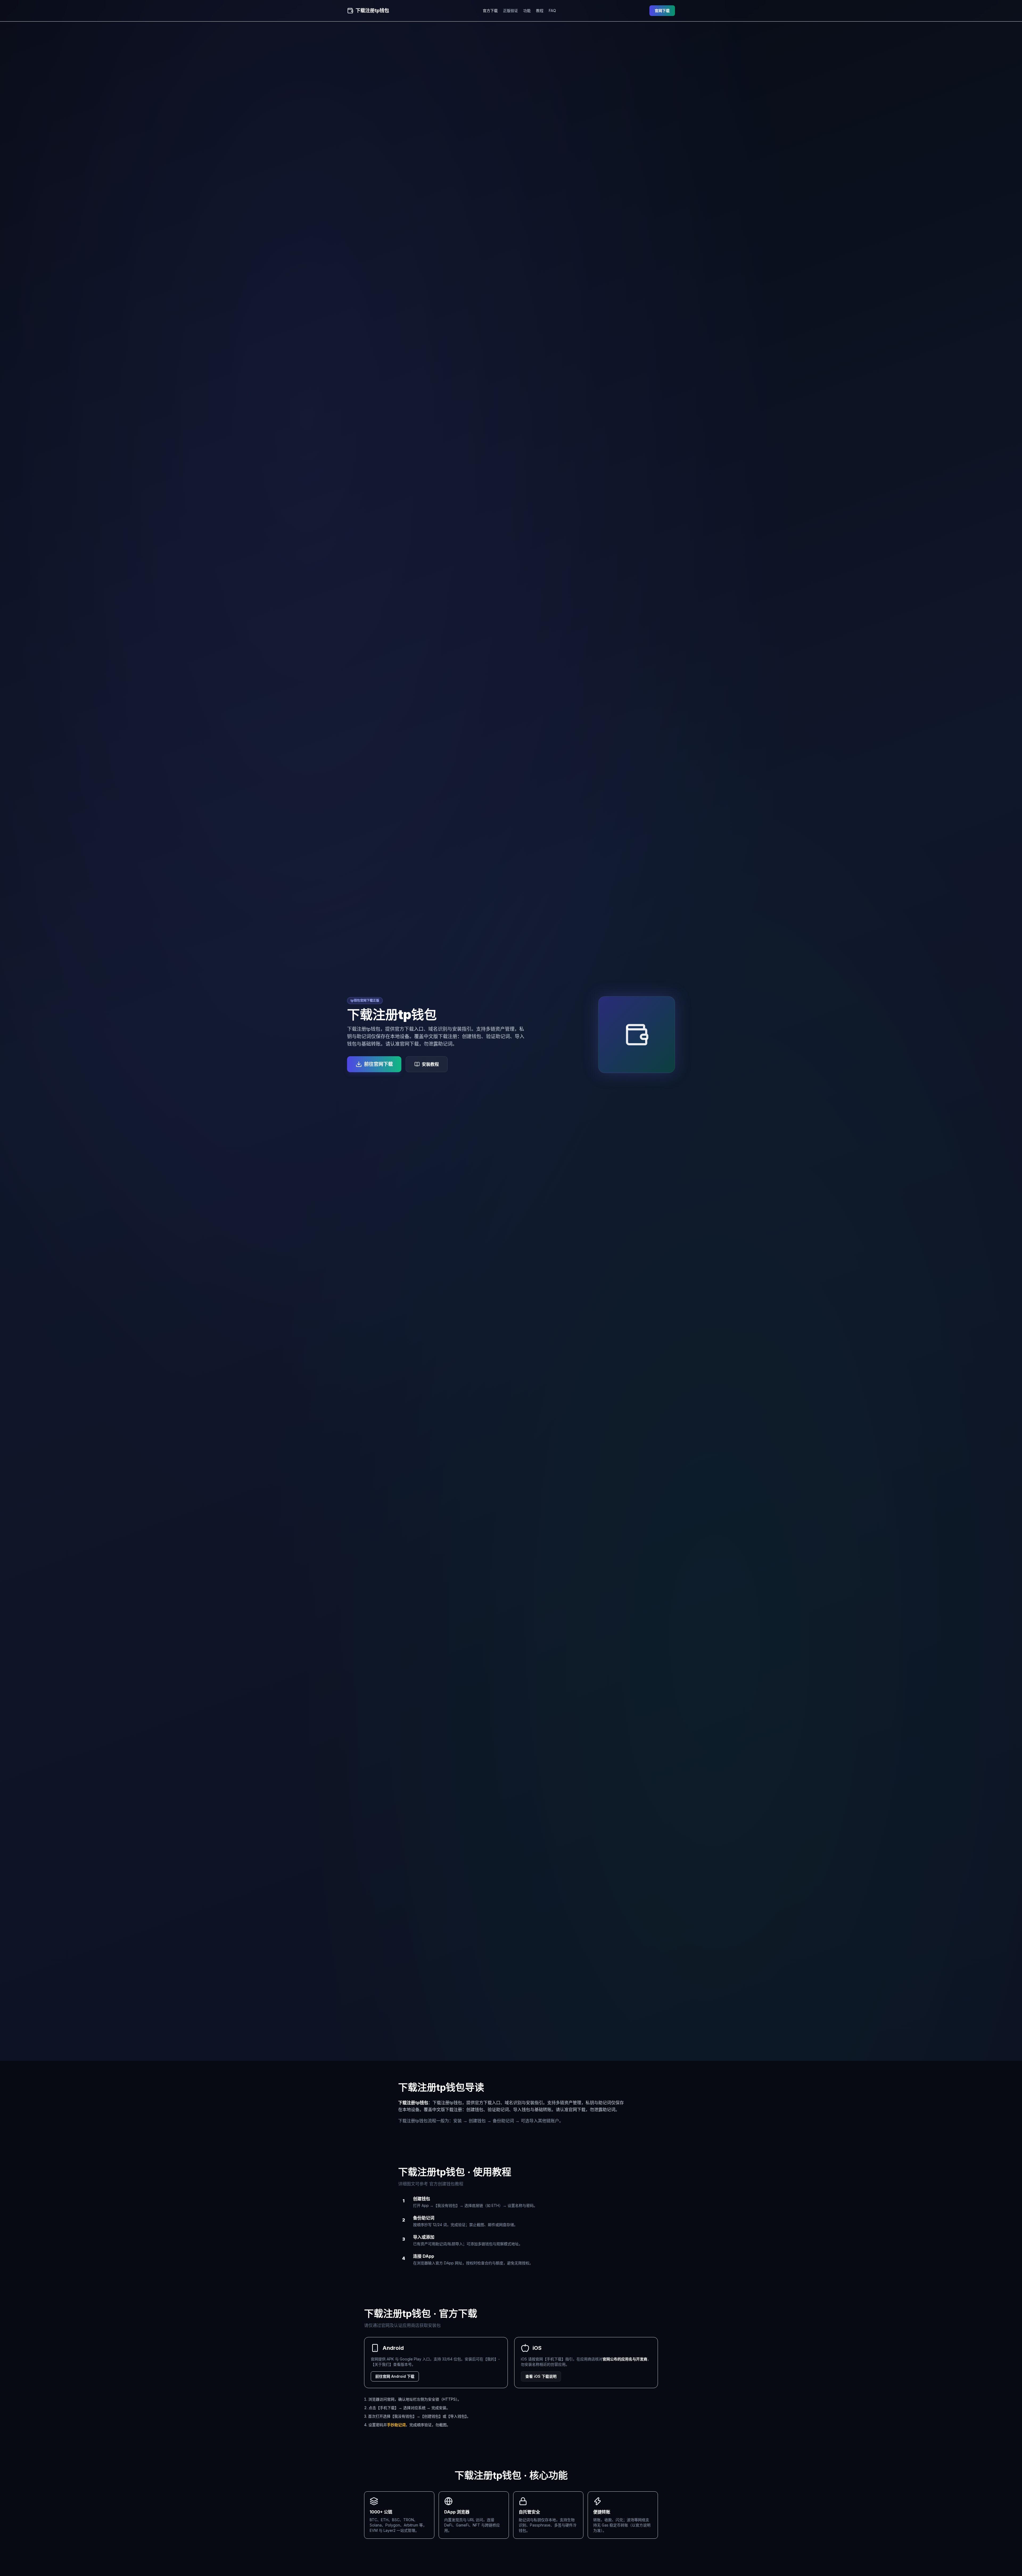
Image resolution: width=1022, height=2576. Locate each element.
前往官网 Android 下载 (395, 2376)
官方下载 (490, 11)
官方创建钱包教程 (446, 2184)
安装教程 (430, 1064)
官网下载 (662, 11)
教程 (540, 11)
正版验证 (510, 11)
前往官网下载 (378, 1064)
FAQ (552, 11)
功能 (527, 11)
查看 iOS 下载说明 (541, 2376)
